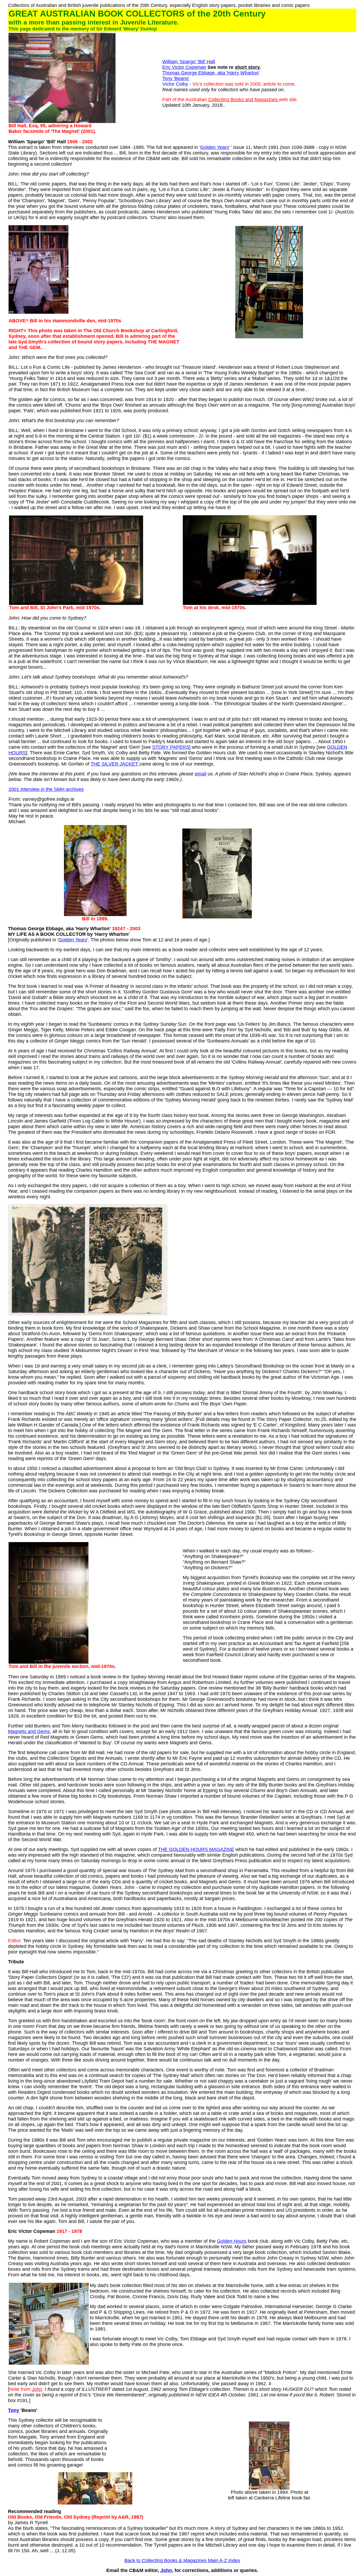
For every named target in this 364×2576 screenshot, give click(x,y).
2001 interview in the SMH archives (46, 789)
